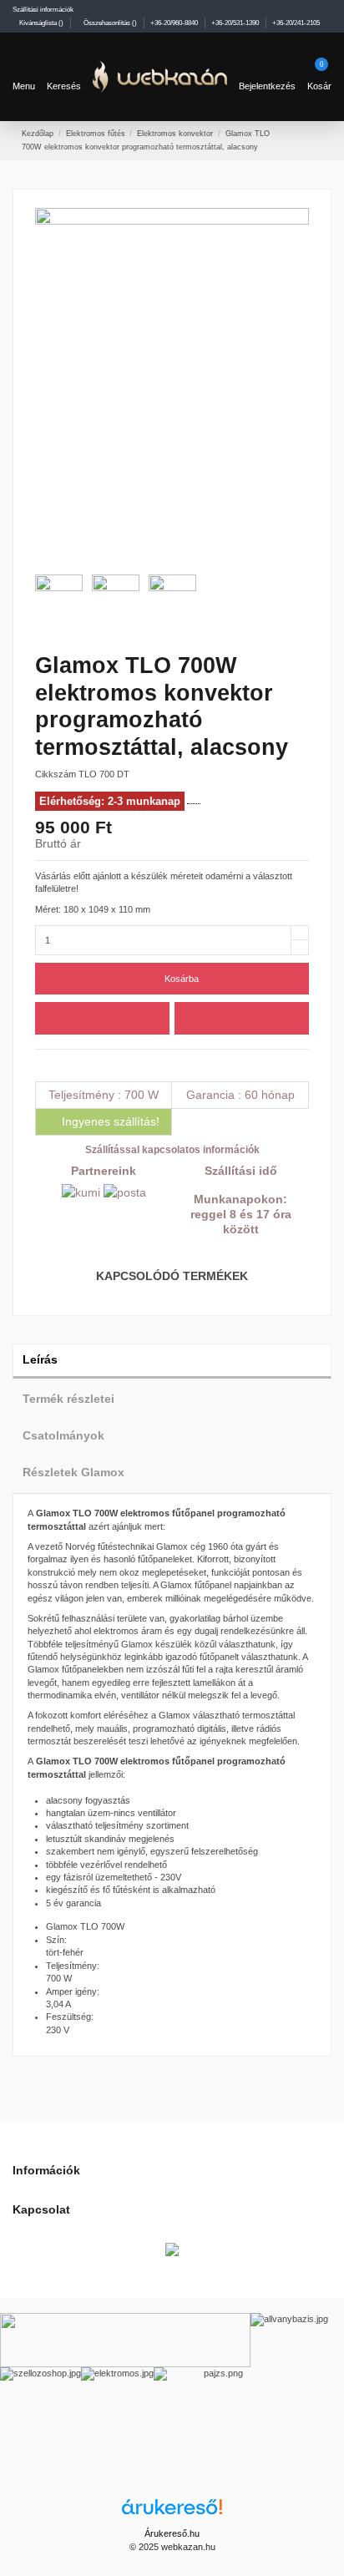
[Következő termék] (317, 139)
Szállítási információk (43, 9)
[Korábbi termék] (304, 139)
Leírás (40, 1360)
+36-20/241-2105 (296, 23)
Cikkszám (56, 774)
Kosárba (182, 979)
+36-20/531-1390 (236, 23)
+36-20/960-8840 (175, 23)
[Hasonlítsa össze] (242, 1018)
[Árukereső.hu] (172, 2513)
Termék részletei (68, 1399)
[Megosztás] (41, 1065)
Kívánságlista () (41, 23)
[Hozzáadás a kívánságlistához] (102, 1018)
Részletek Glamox (73, 1473)
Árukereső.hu (172, 2533)
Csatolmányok (63, 1436)
